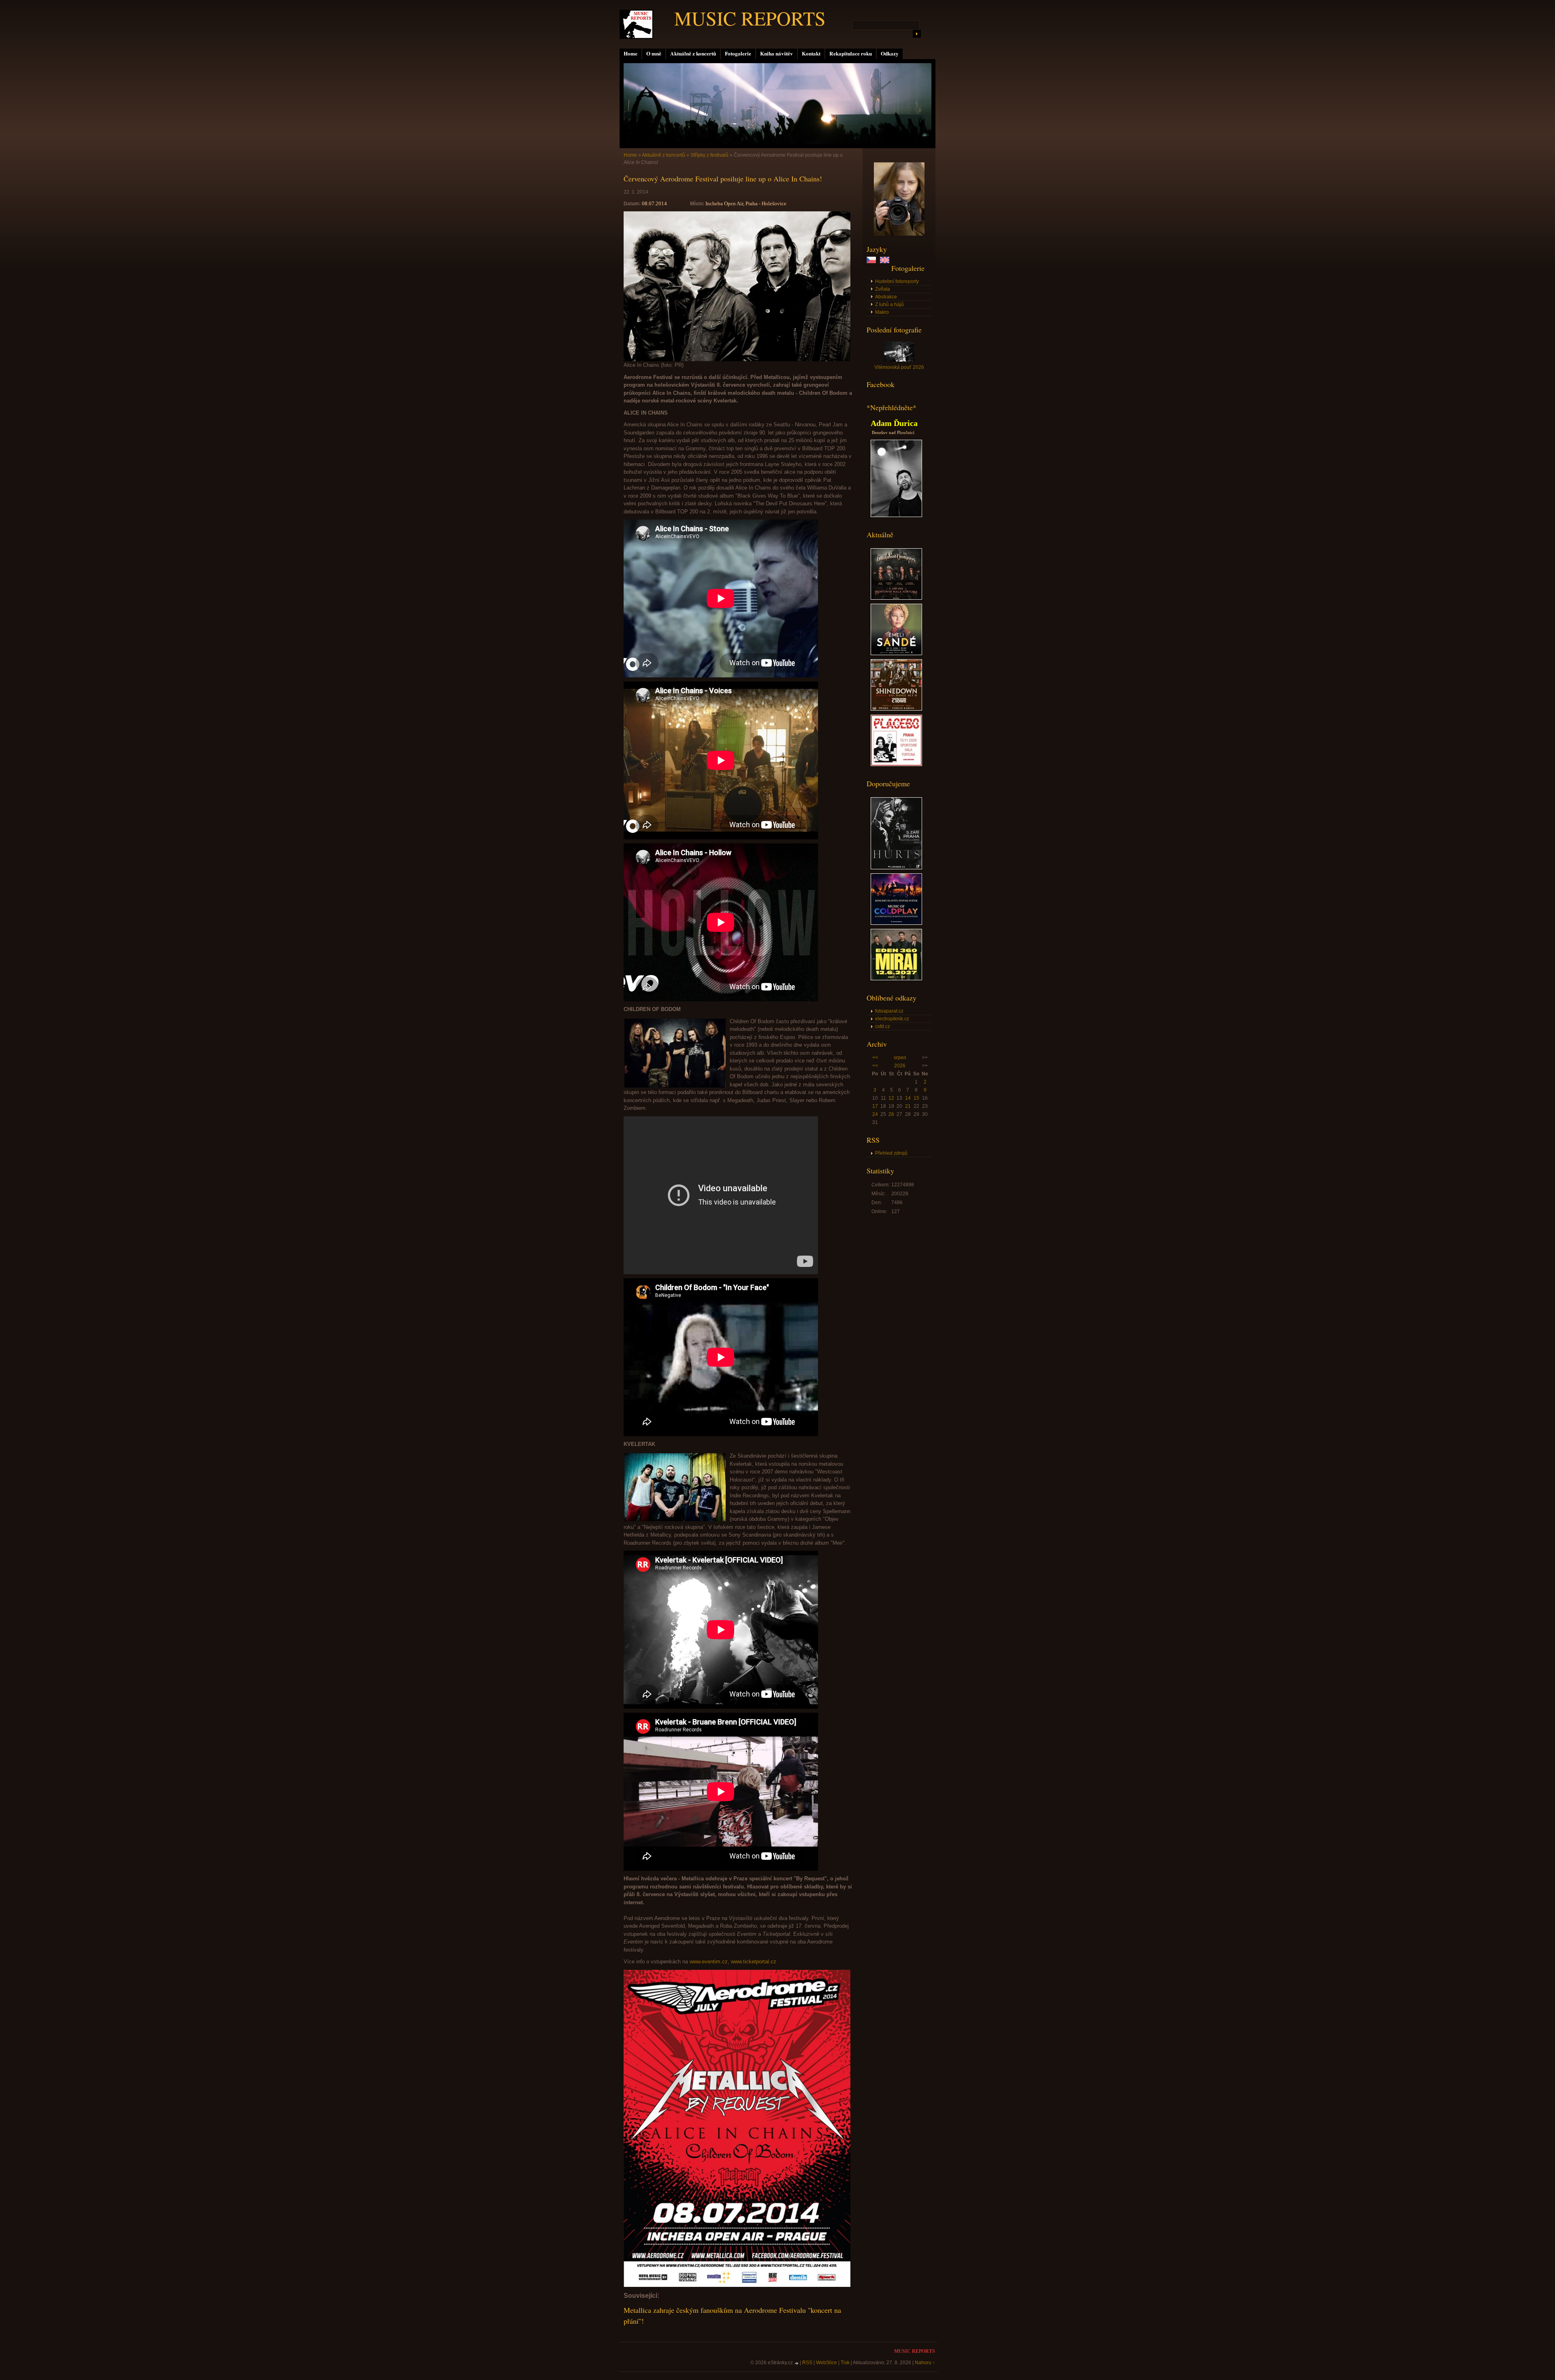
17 (875, 1106)
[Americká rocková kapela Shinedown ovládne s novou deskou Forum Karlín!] (896, 709)
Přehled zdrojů (891, 1153)
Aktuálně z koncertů (693, 53)
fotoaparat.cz (889, 1011)
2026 (900, 1066)
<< (875, 1058)
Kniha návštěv (776, 53)
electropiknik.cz (892, 1019)
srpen (900, 1058)
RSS (807, 2363)
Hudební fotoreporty (897, 281)
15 (916, 1098)
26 (891, 1114)
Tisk (845, 2363)
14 (908, 1098)
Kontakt (811, 53)
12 (891, 1098)
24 (875, 1114)
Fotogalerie (738, 53)
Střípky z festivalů (709, 155)
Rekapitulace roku (851, 53)
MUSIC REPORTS (750, 18)
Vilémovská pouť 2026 (899, 367)
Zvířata (883, 289)
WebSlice (826, 2363)
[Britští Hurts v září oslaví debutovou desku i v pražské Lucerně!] (896, 868)
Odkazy (890, 53)
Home (631, 53)
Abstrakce (886, 297)
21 (908, 1106)
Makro (882, 312)
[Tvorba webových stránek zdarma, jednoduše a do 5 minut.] (797, 2363)
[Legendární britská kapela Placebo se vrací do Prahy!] (896, 764)
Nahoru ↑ (925, 2363)
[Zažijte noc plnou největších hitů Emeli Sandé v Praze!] (896, 654)
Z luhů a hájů (889, 304)
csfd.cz (883, 1026)
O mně (654, 53)
